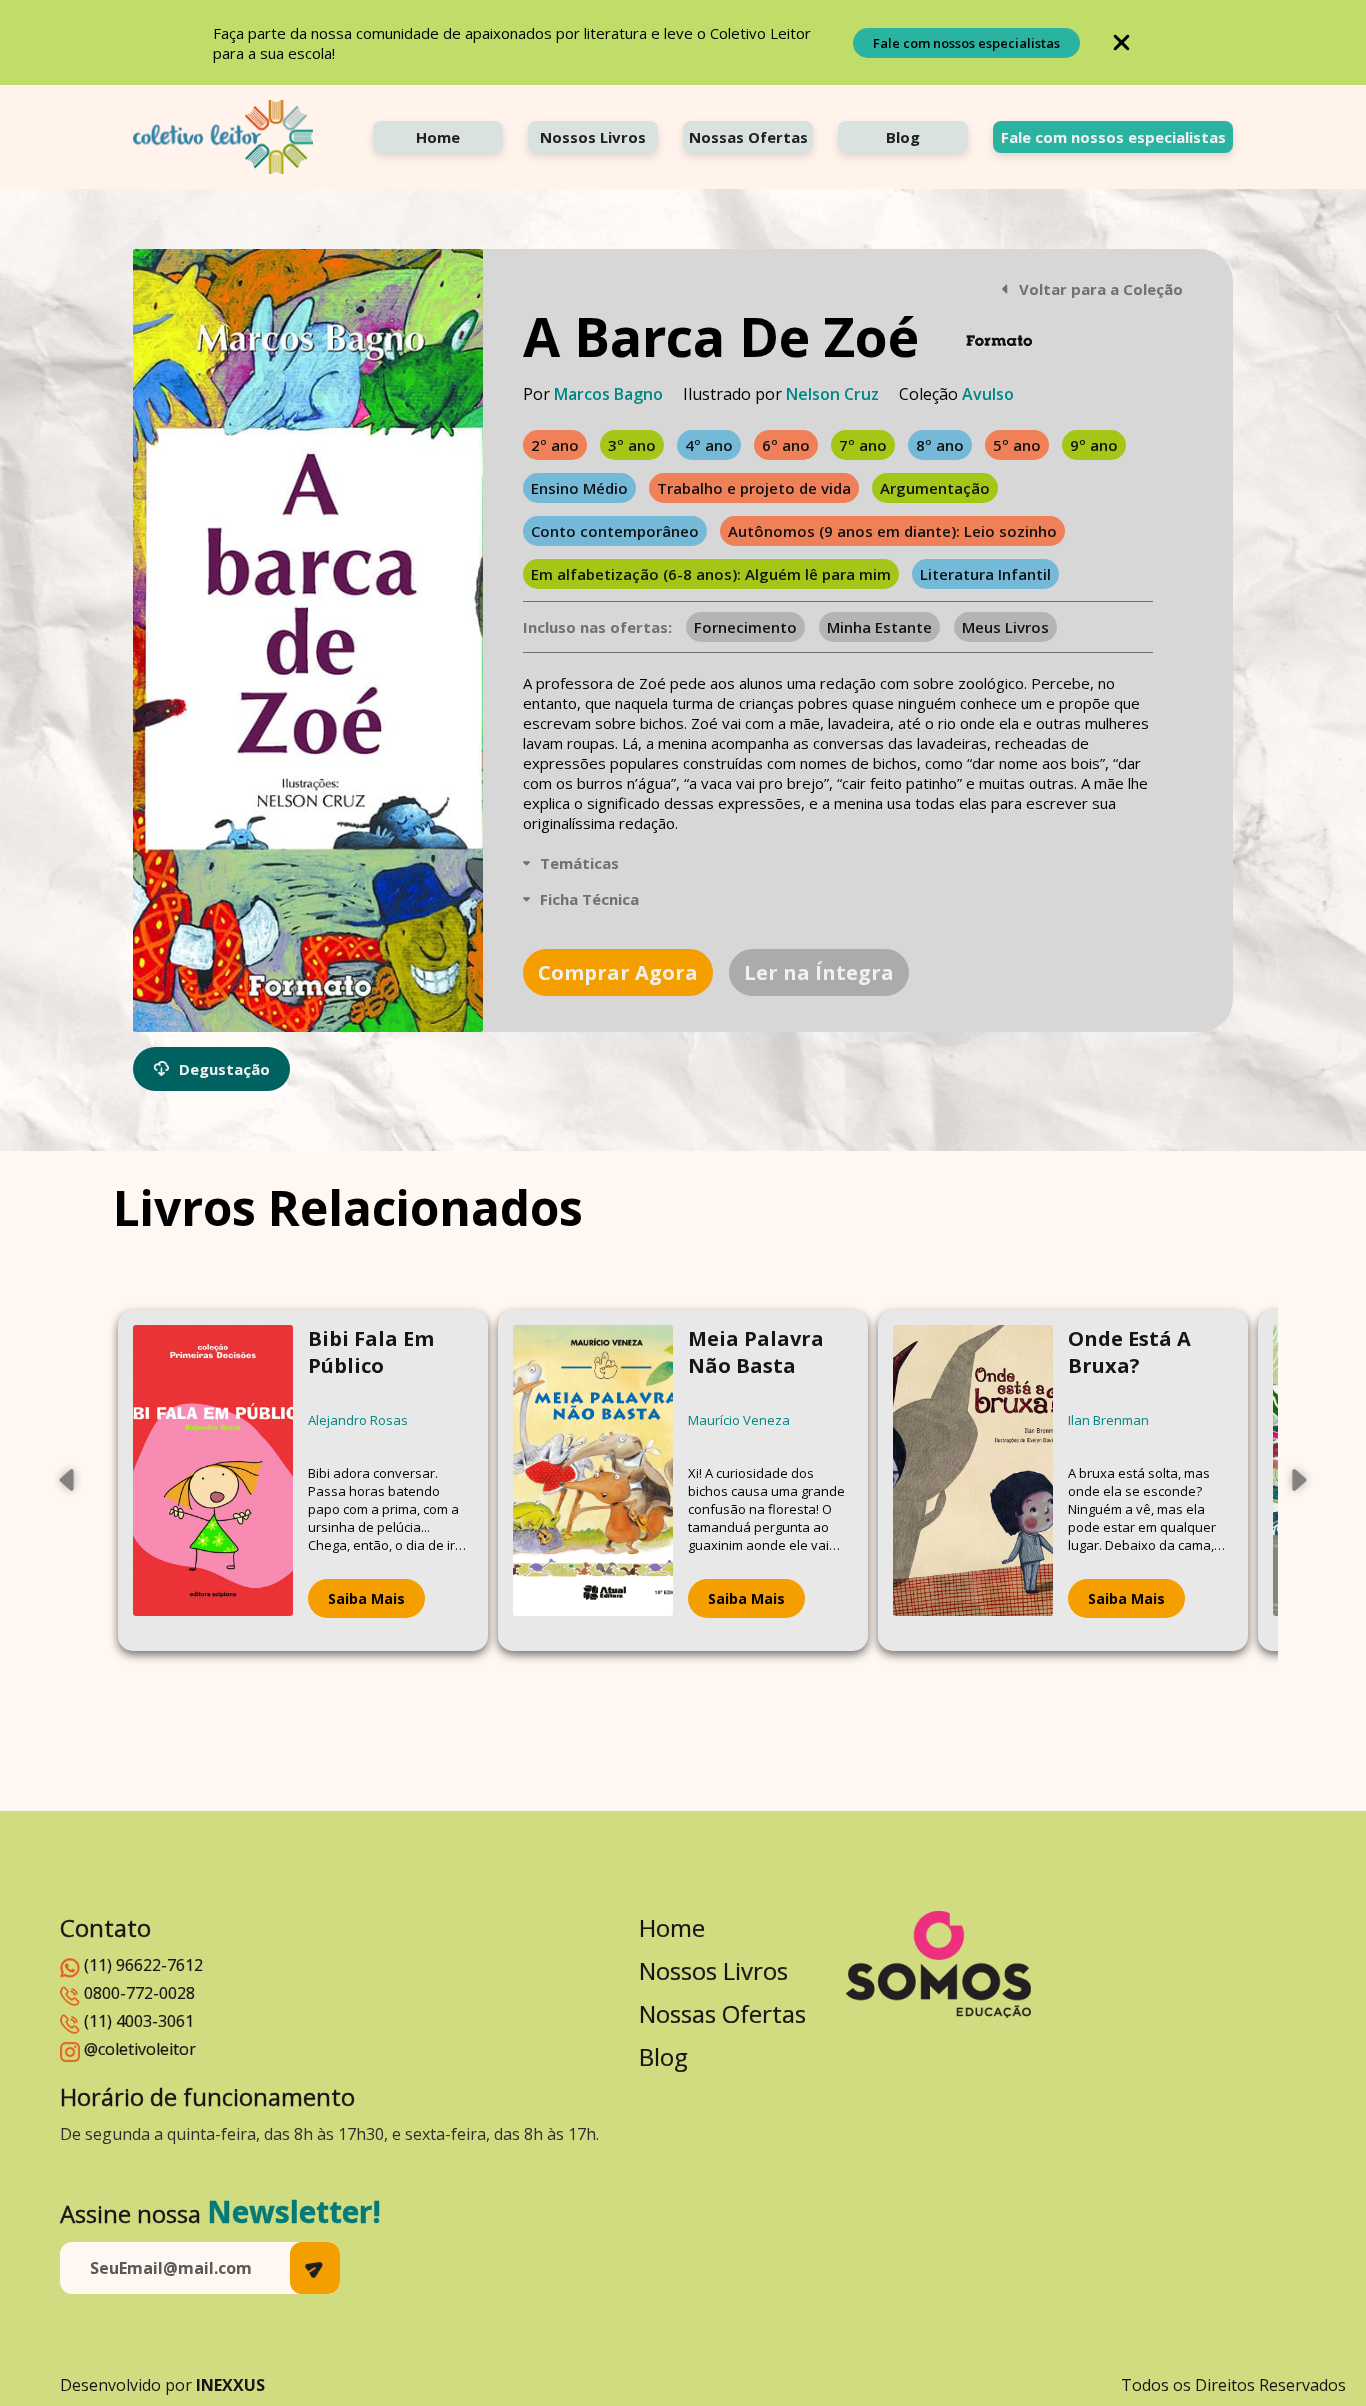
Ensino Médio (579, 488)
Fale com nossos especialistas (966, 43)
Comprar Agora (618, 972)
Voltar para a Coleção (1101, 289)
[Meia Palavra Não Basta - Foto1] (593, 1480)
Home (438, 137)
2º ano (555, 445)
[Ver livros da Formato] (999, 340)
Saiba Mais (366, 1598)
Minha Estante (879, 627)
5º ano (1017, 445)
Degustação (224, 1069)
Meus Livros (1005, 627)
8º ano (940, 445)
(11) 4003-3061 (139, 2021)
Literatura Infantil (985, 574)
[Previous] (68, 1480)
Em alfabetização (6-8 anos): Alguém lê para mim (711, 574)
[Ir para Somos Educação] (938, 1964)
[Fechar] (1121, 42)
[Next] (1298, 1480)
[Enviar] (315, 2268)
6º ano (786, 445)
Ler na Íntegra (819, 972)
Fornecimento (745, 627)
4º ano (709, 445)
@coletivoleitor (140, 2049)
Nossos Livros (593, 137)
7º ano (863, 445)
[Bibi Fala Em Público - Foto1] (213, 1480)
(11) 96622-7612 (143, 1965)
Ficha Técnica (589, 899)
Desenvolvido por (162, 2385)
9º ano (1094, 445)
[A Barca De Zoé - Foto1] (308, 640)
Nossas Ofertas (748, 137)
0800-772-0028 (139, 1993)
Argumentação (935, 488)
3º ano (632, 445)
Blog (903, 137)
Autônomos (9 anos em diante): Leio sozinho (892, 531)
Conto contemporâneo (615, 531)
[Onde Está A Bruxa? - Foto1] (973, 1480)
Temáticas (579, 863)
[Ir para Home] (223, 137)
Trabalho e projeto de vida (754, 488)
